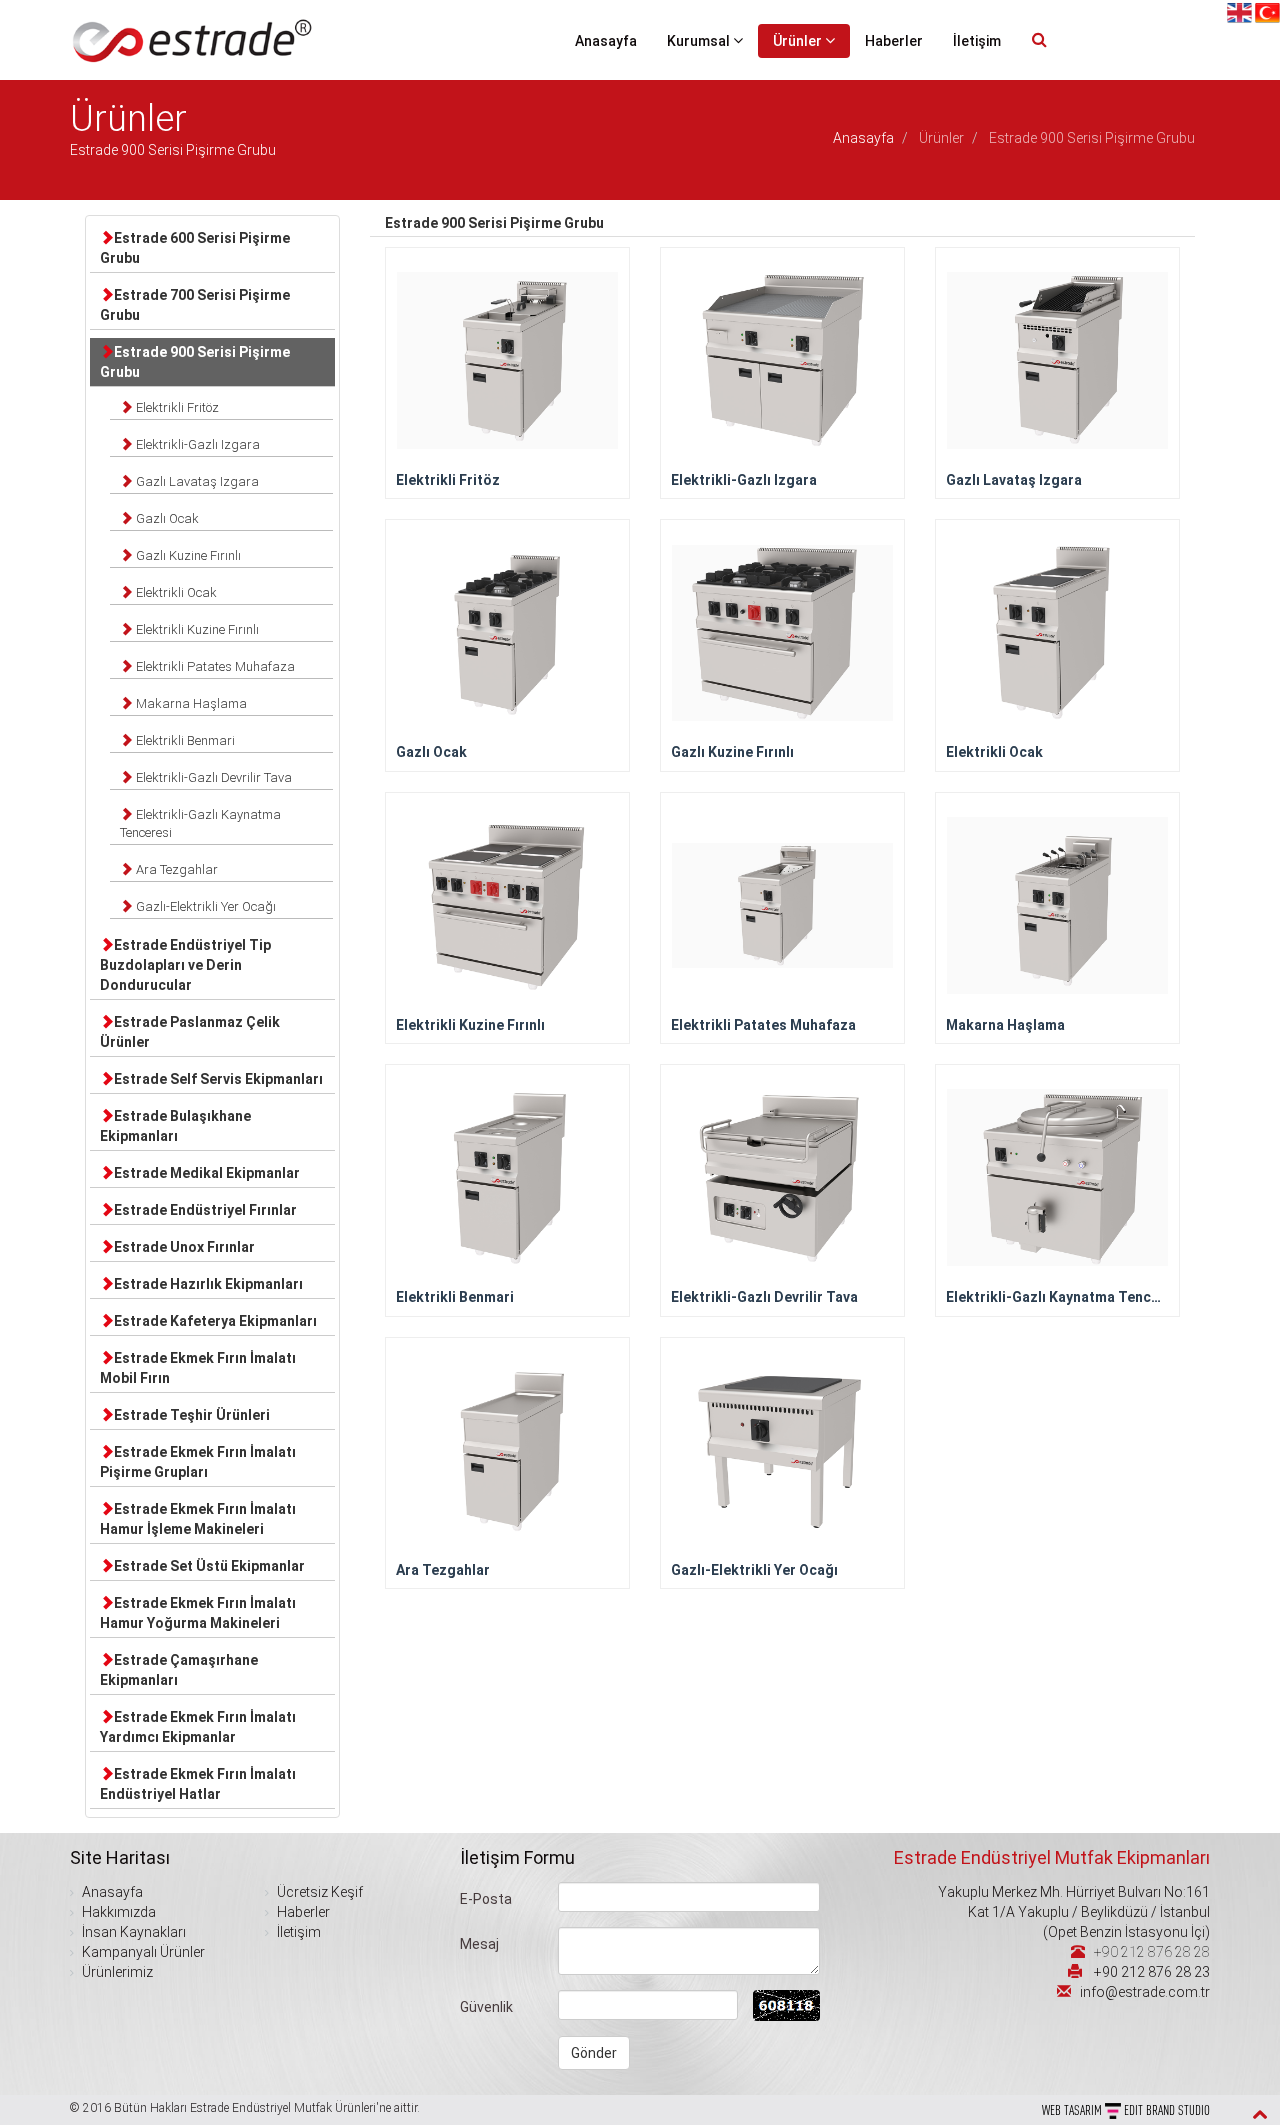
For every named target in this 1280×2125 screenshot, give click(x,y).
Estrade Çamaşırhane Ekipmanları (179, 1670)
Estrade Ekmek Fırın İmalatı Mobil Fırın (198, 1368)
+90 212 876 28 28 (1152, 1952)
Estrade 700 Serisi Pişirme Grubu (195, 305)
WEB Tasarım (1073, 2110)
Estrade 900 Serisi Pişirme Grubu (195, 362)
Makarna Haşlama (190, 703)
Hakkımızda (117, 1912)
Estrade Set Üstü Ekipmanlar (209, 1566)
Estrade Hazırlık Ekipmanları (208, 1284)
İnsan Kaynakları (132, 1932)
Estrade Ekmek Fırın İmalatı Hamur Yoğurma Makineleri (198, 1613)
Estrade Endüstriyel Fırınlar (205, 1210)
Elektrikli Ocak (175, 592)
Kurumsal (700, 41)
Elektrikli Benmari (184, 740)
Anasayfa (606, 41)
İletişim (977, 41)
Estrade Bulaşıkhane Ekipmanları (175, 1126)
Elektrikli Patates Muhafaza (214, 666)
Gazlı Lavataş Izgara (196, 481)
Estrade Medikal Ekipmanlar (207, 1173)
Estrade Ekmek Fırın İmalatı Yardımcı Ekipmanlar (198, 1727)
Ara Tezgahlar (175, 869)
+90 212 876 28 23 (1152, 1972)
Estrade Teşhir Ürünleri (192, 1415)
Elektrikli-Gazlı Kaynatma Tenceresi (200, 823)
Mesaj (479, 1944)
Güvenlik (486, 2007)
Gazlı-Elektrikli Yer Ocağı (204, 906)
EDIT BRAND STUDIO (1167, 2110)
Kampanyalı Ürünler (142, 1952)
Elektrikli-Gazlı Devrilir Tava (212, 777)
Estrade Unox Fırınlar (184, 1247)
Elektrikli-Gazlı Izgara (196, 444)
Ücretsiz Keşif (318, 1892)
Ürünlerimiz (116, 1972)
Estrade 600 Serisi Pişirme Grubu (195, 248)
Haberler (894, 41)
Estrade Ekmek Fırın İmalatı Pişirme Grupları (198, 1462)
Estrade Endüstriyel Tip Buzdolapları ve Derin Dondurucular (185, 965)
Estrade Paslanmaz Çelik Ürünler (190, 1032)
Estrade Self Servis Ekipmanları (218, 1079)
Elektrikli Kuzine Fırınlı (196, 629)
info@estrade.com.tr (1145, 1992)
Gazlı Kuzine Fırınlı (187, 555)
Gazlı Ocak (166, 518)
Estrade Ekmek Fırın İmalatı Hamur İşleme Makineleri (198, 1519)
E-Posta (486, 1899)
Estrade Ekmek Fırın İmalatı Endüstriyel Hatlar (198, 1784)
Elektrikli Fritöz (176, 407)
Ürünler (799, 41)
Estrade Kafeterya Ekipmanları (215, 1321)
